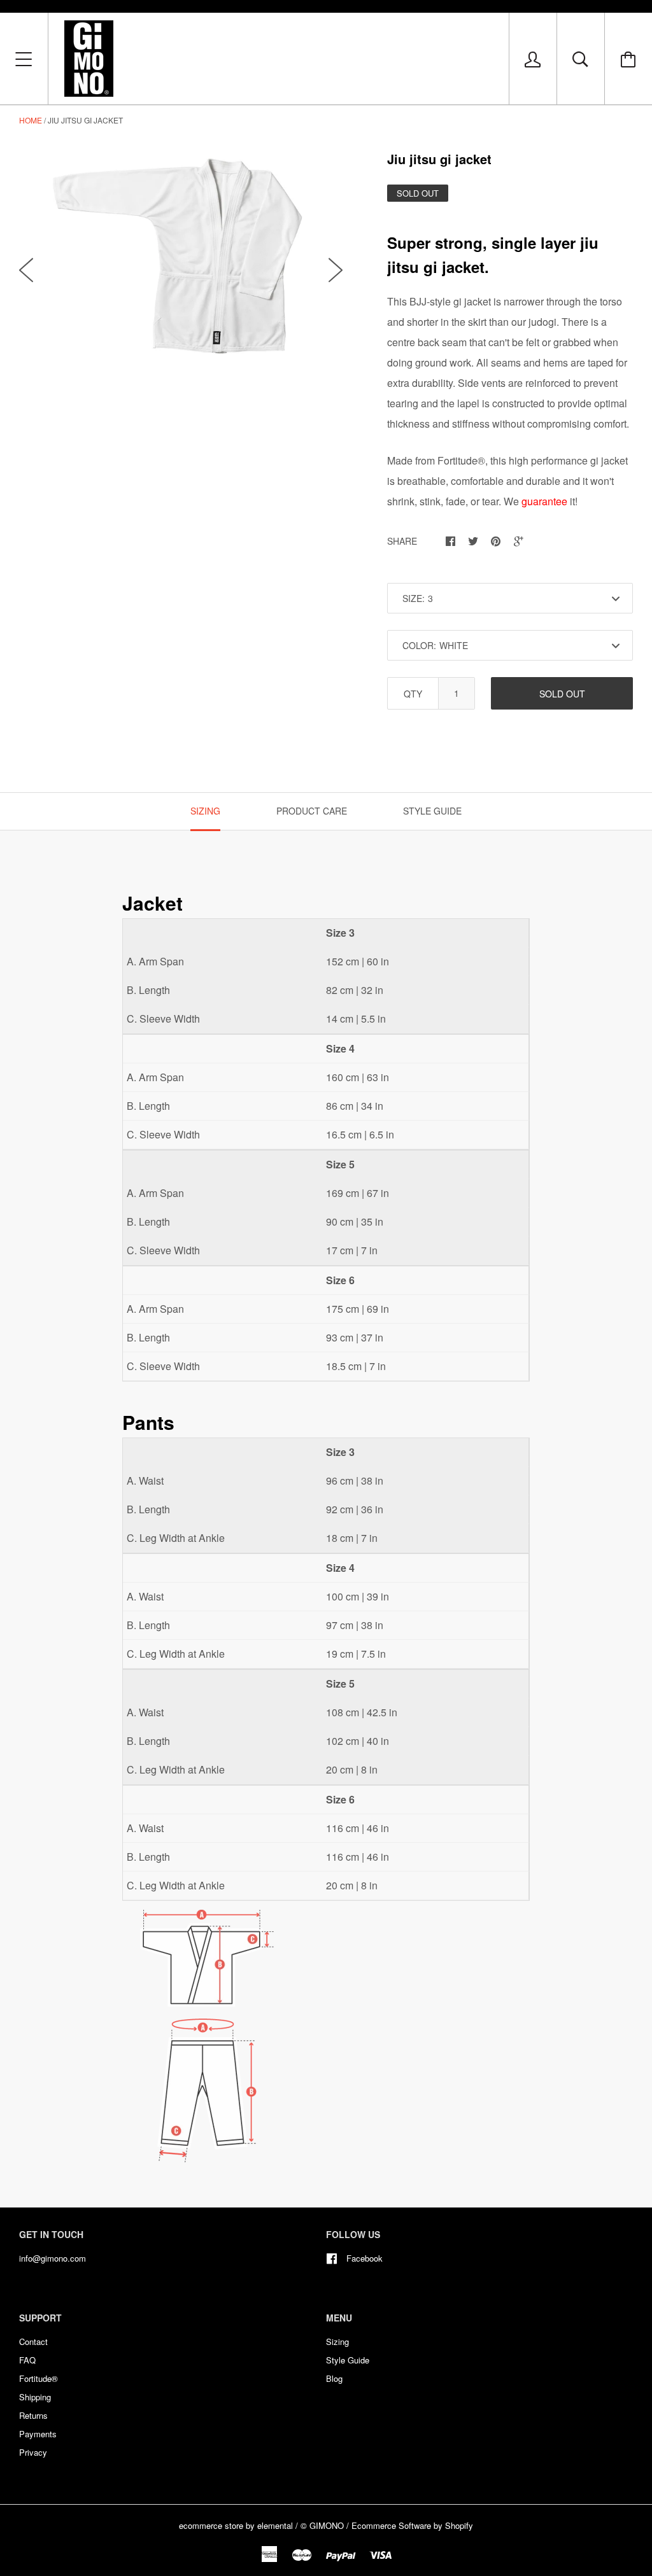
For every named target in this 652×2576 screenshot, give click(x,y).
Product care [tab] (312, 811)
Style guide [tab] (432, 811)
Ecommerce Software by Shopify (412, 2525)
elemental (275, 2525)
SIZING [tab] (205, 811)
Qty (413, 694)
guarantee (544, 501)
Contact (33, 2341)
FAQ (27, 2360)
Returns (33, 2415)
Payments (38, 2434)
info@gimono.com (53, 2258)
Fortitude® (39, 2378)
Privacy (33, 2452)
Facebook (365, 2258)
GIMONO (327, 2525)
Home (31, 120)
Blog (334, 2378)
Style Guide (348, 2360)
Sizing (337, 2341)
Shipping (35, 2397)
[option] (181, 257)
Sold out (562, 694)
